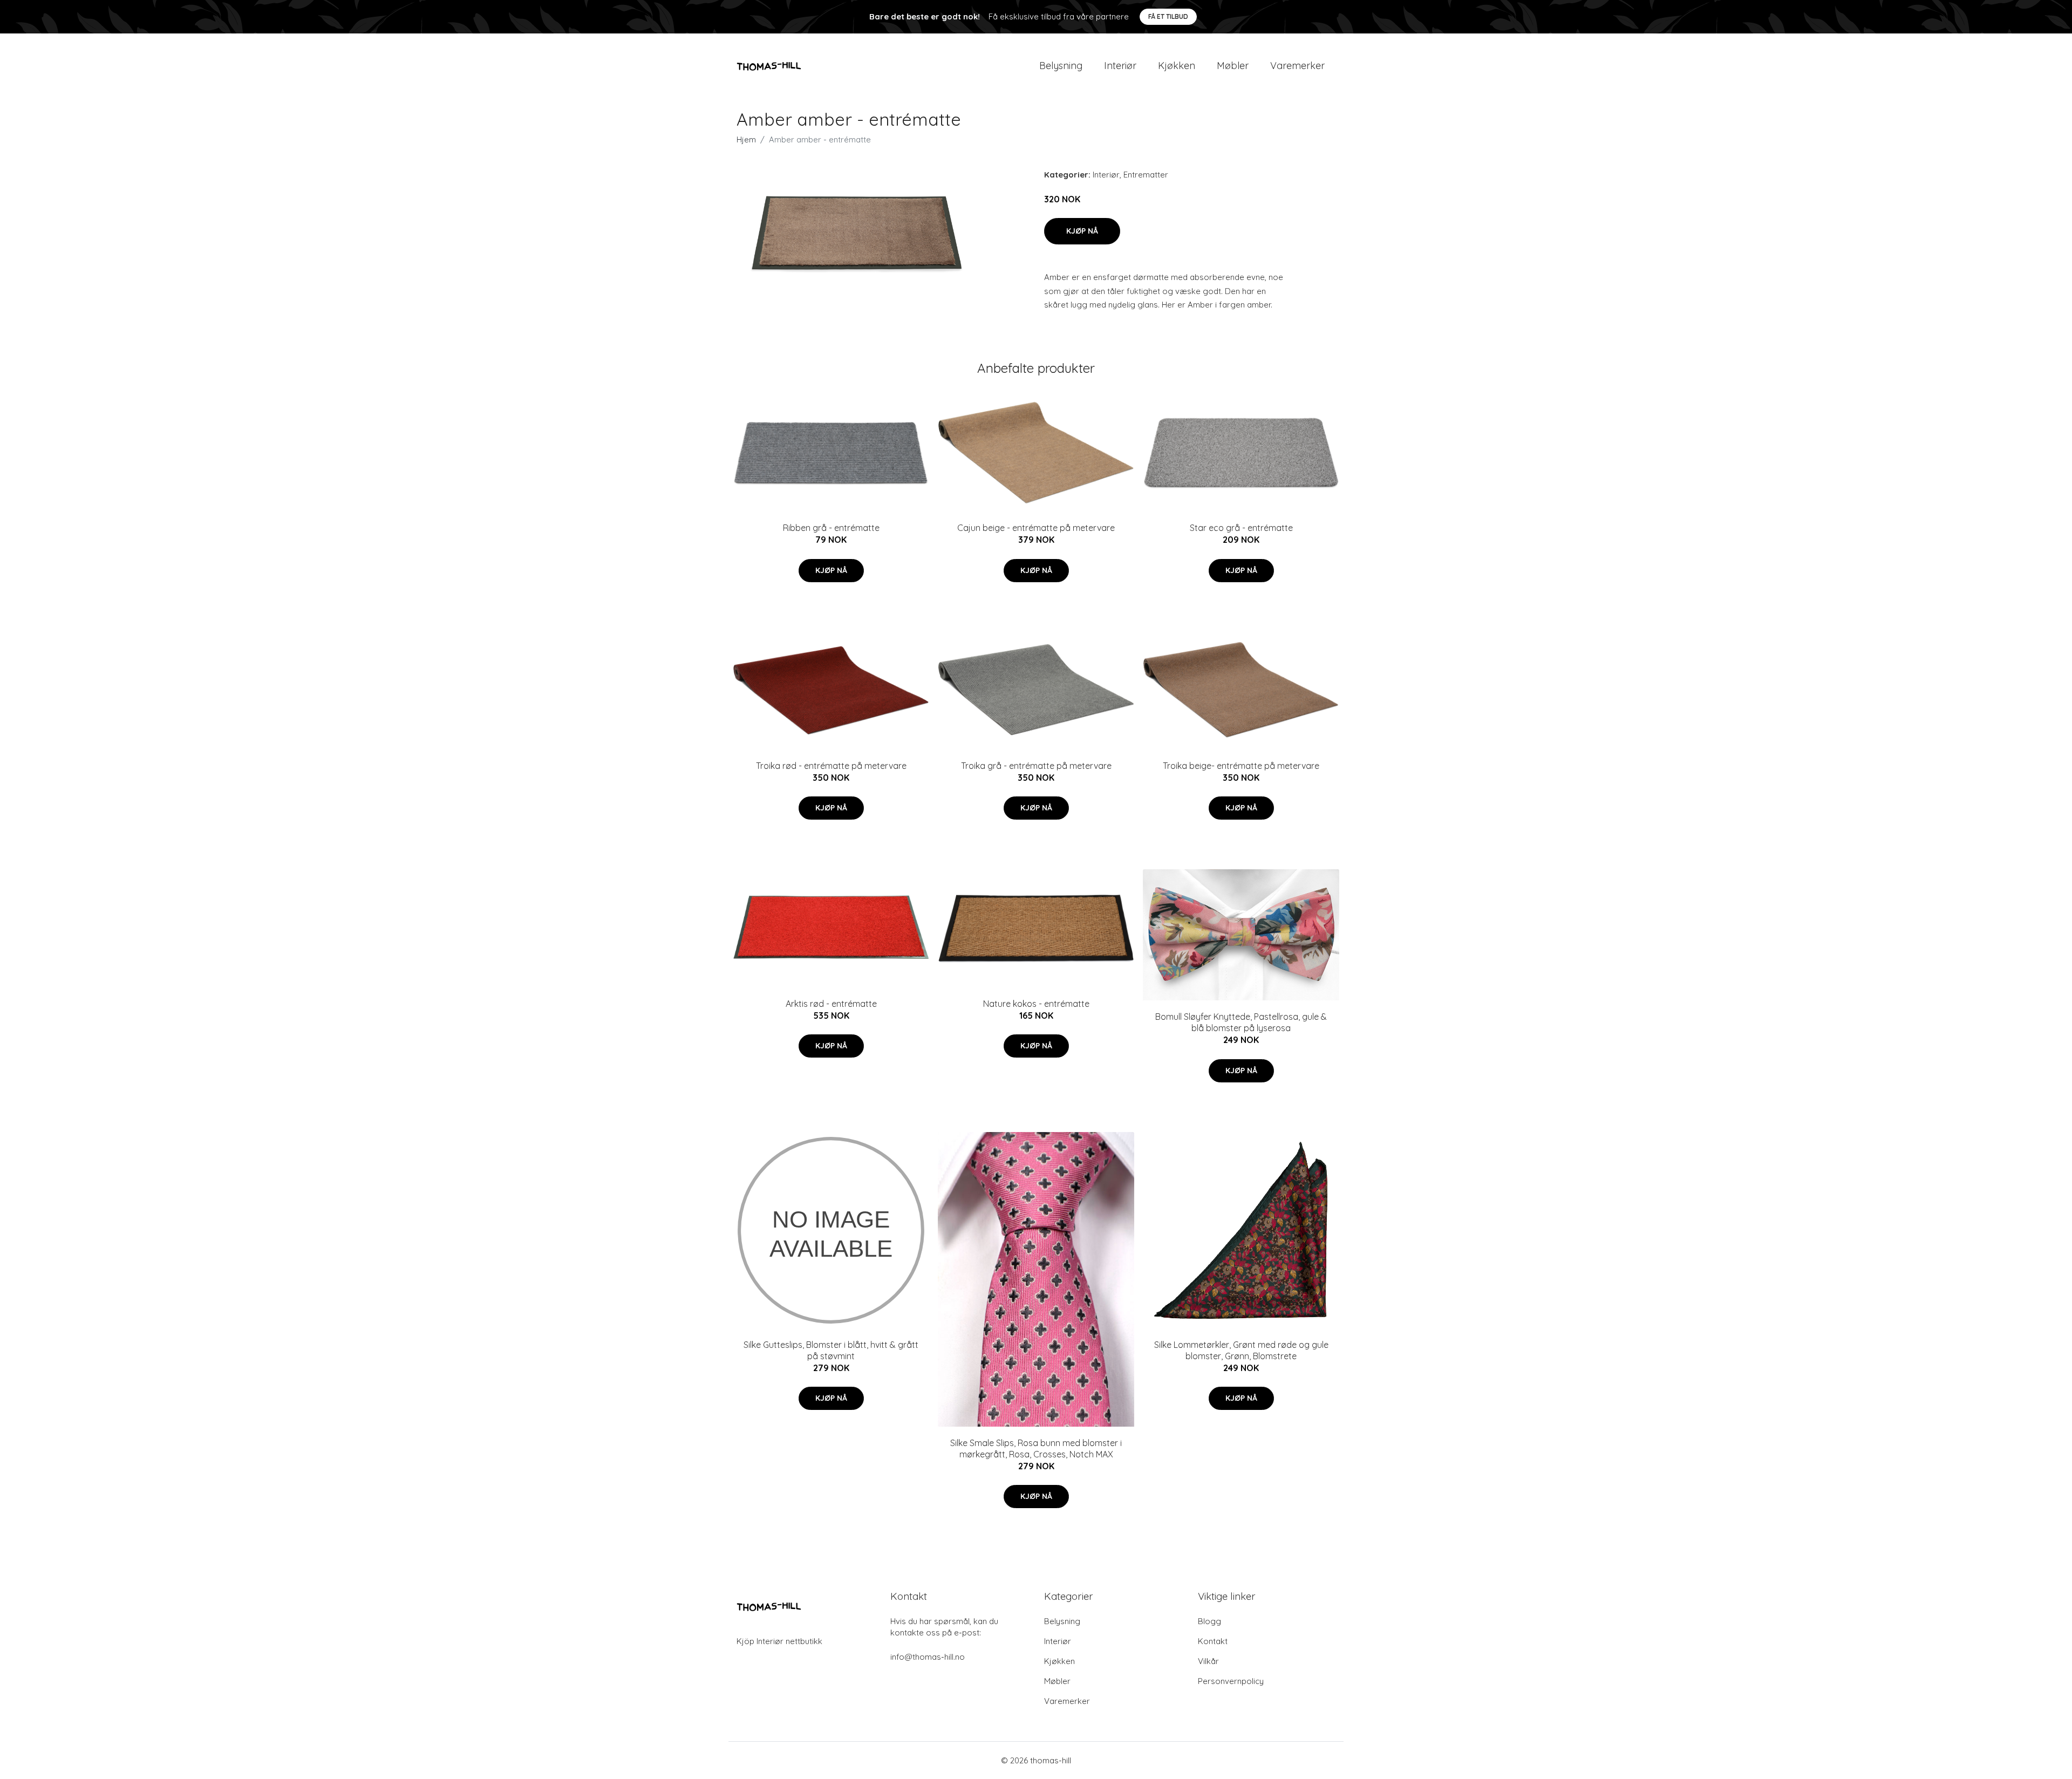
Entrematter (1146, 175)
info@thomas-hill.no (928, 1657)
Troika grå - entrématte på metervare (1036, 766)
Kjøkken (1177, 66)
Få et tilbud (1168, 16)
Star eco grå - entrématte (1241, 528)
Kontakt (1213, 1641)
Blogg (1209, 1621)
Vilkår (1208, 1661)
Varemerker (1297, 66)
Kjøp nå (1082, 231)
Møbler (1233, 66)
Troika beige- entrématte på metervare (1241, 766)
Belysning (1061, 66)
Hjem (746, 139)
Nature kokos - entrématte (1036, 1004)
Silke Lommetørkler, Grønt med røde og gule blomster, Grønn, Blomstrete (1241, 1350)
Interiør (1120, 66)
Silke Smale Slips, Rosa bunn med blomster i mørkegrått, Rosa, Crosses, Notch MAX (1036, 1449)
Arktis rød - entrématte (831, 1004)
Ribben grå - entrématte (831, 528)
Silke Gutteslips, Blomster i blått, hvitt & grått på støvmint (831, 1350)
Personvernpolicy (1231, 1681)
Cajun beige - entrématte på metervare (1036, 528)
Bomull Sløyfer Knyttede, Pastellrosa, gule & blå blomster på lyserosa (1241, 1022)
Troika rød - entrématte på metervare (831, 766)
